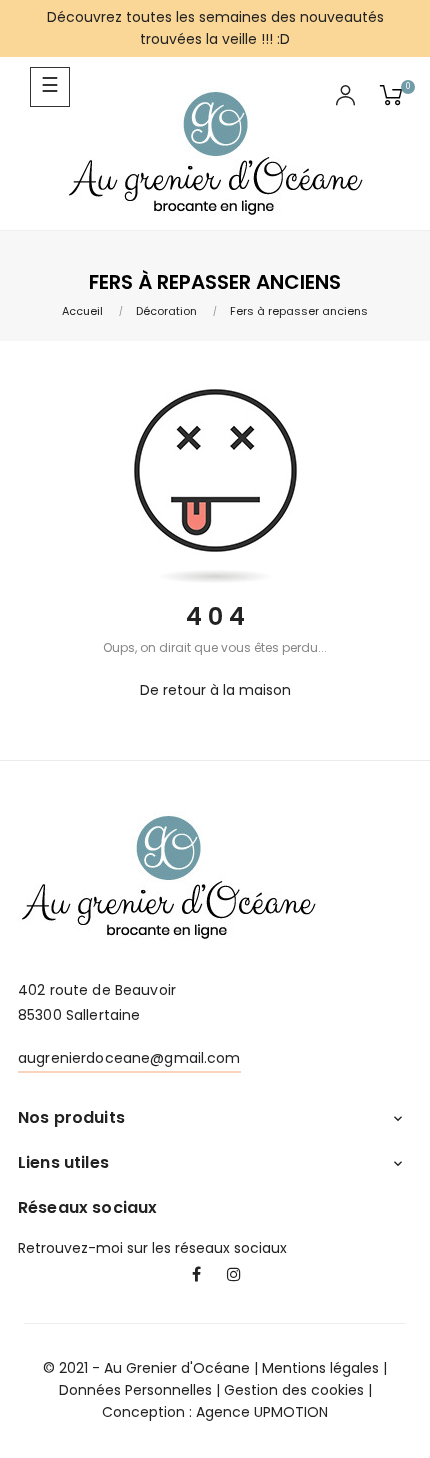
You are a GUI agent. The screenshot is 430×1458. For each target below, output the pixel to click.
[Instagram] (234, 1276)
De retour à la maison (215, 690)
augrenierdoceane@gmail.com (129, 1058)
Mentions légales (320, 1368)
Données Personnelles (135, 1390)
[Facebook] (196, 1276)
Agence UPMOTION (262, 1412)
